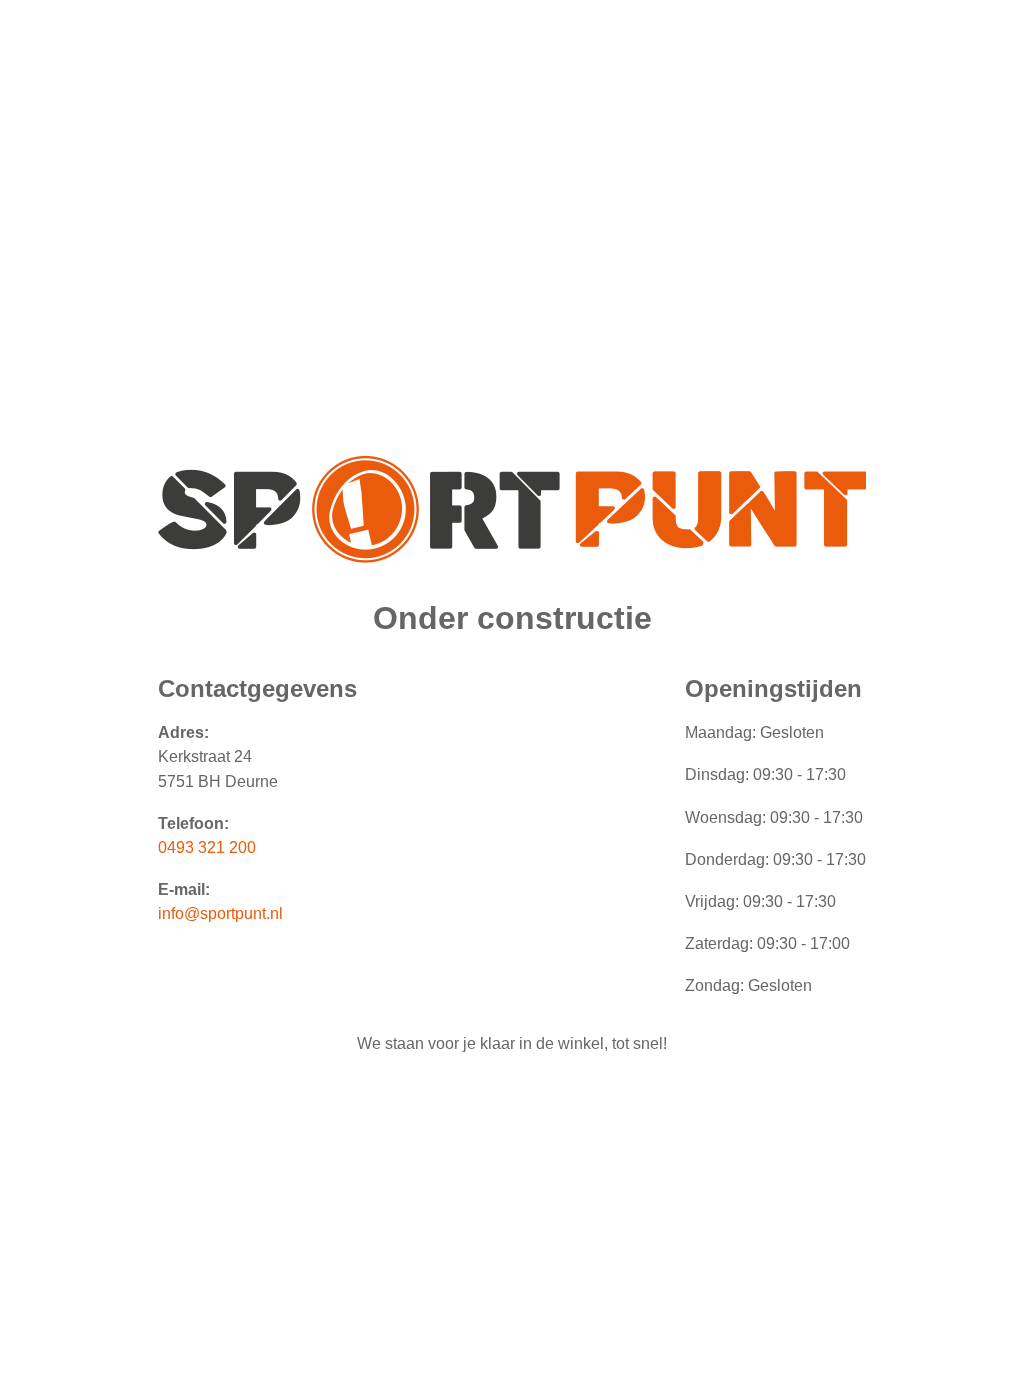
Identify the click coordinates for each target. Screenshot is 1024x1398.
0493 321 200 (207, 847)
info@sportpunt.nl (220, 913)
